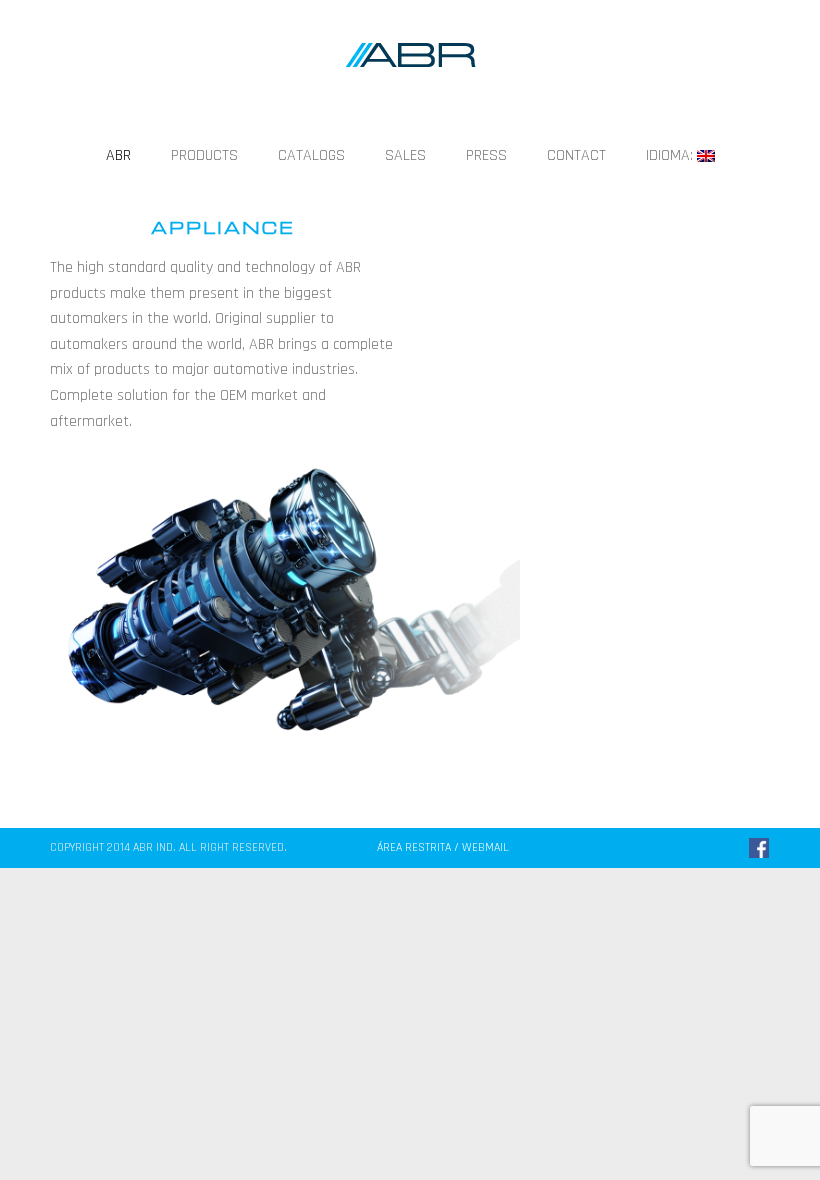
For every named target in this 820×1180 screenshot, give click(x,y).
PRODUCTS (204, 156)
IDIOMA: (671, 156)
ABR (118, 156)
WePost (624, 847)
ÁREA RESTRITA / (418, 847)
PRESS (486, 156)
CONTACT (576, 156)
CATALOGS (311, 156)
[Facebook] (759, 848)
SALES (405, 156)
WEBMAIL (484, 847)
